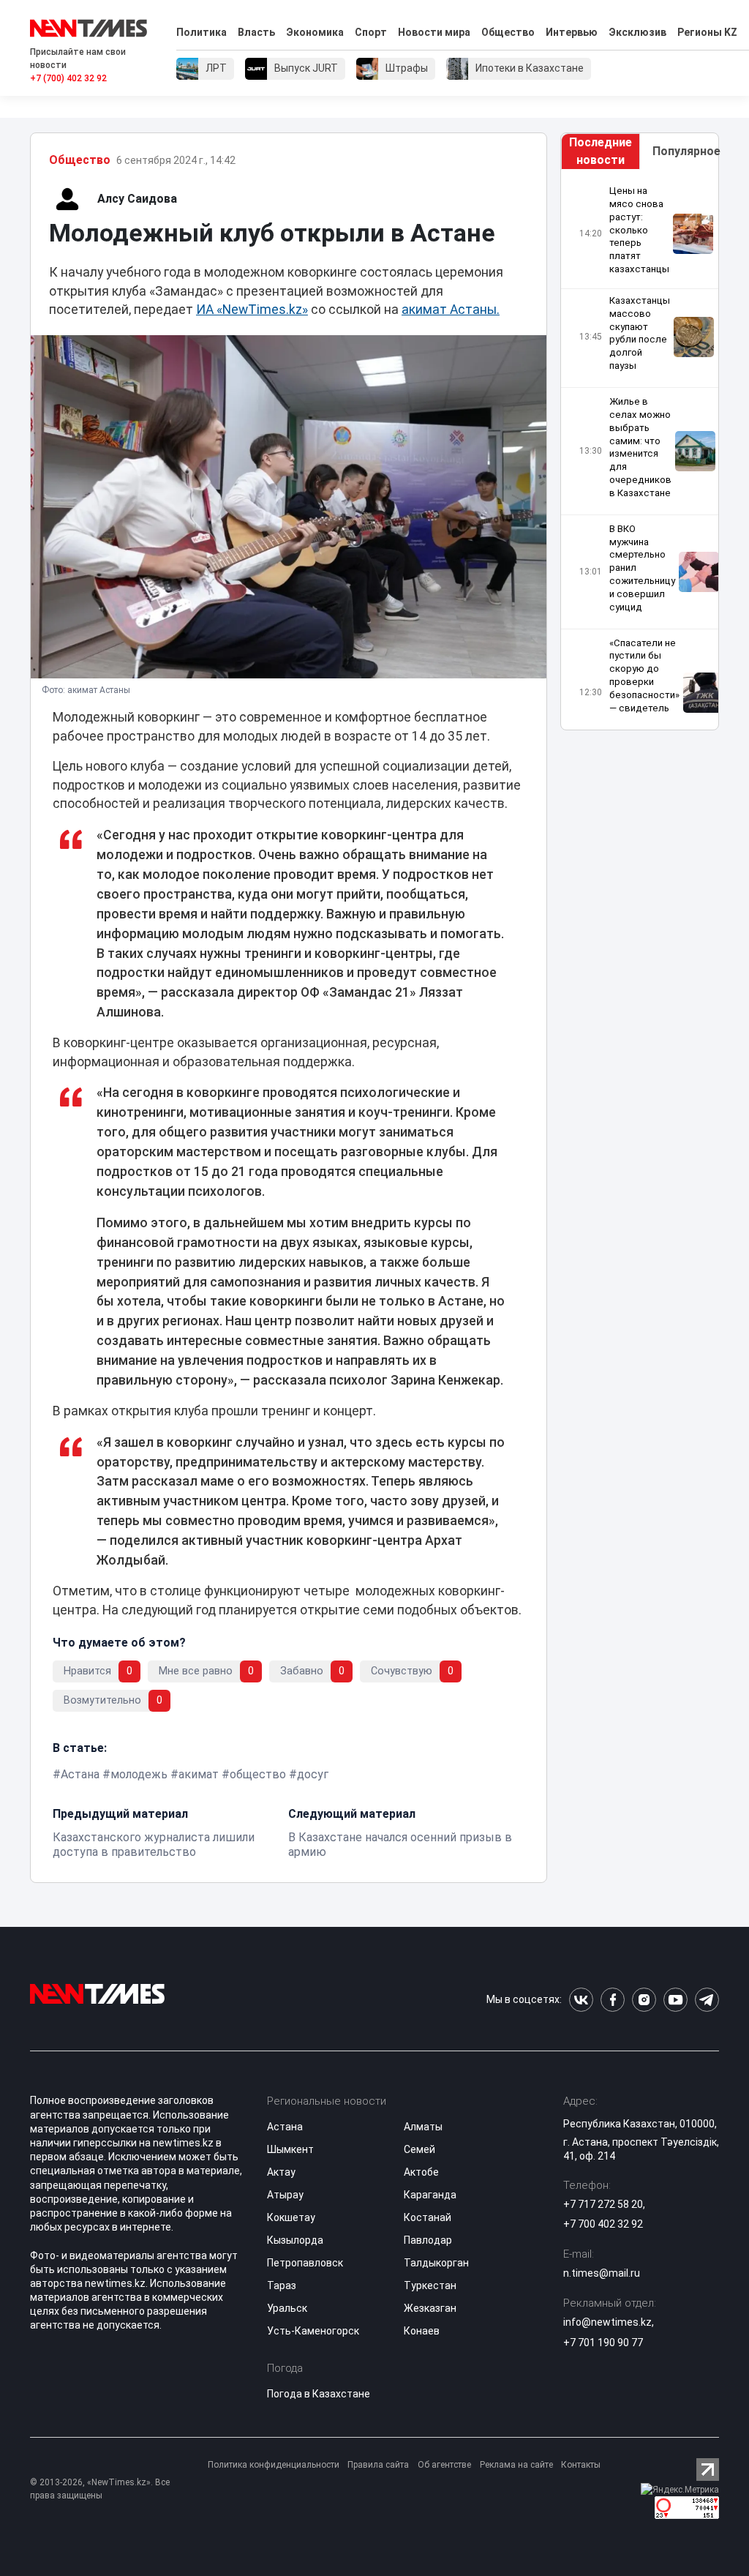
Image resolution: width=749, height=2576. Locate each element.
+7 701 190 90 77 (603, 2343)
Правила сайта (378, 2465)
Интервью (572, 32)
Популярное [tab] (685, 151)
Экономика (315, 32)
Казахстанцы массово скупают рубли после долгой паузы (640, 333)
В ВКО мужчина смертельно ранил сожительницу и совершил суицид (642, 568)
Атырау (285, 2195)
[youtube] (675, 2000)
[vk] (581, 2000)
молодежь (139, 1774)
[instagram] (644, 2000)
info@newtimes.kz (607, 2322)
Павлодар (428, 2240)
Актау (281, 2172)
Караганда (430, 2195)
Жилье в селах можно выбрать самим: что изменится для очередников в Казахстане (640, 447)
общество (258, 1774)
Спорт (371, 32)
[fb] (613, 2000)
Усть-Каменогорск (313, 2331)
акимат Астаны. (451, 310)
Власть (256, 32)
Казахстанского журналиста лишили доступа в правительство (154, 1845)
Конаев (422, 2331)
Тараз (282, 2285)
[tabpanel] (640, 450)
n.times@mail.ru (602, 2273)
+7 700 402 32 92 (603, 2224)
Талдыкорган (436, 2263)
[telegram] (707, 2000)
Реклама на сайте (516, 2465)
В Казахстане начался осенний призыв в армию (400, 1845)
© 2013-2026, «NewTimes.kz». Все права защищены (100, 2489)
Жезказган (430, 2308)
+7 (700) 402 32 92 (68, 78)
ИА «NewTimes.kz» (252, 310)
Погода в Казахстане (319, 2394)
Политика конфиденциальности (274, 2465)
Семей (419, 2149)
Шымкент (290, 2149)
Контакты (581, 2465)
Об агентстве (444, 2465)
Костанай (428, 2217)
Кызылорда (295, 2240)
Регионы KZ (707, 32)
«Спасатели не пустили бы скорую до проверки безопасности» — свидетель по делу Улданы (644, 689)
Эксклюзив (637, 32)
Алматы (423, 2127)
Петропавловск (305, 2263)
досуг (313, 1774)
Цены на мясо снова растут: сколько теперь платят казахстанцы (639, 230)
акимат (199, 1774)
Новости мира (434, 32)
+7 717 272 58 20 (603, 2204)
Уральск (287, 2308)
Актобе (421, 2172)
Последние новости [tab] (601, 151)
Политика (202, 32)
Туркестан (430, 2285)
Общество (508, 32)
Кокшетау (291, 2217)
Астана (80, 1774)
